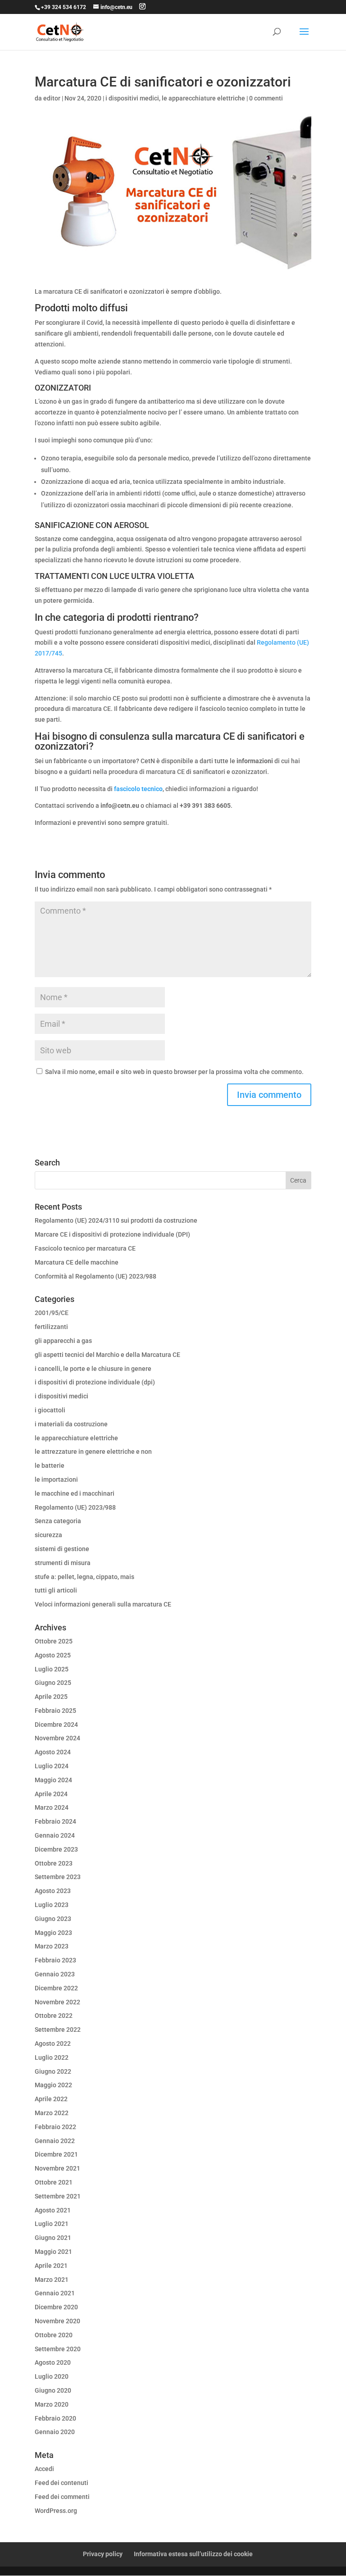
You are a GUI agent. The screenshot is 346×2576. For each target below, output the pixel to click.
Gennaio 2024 (55, 1835)
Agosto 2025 (53, 1655)
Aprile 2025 (51, 1697)
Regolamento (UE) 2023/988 (75, 1507)
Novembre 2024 (57, 1738)
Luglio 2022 (52, 2057)
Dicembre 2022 (56, 1988)
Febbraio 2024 (55, 1821)
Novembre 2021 (57, 2168)
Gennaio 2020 (55, 2432)
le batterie (50, 1465)
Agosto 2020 (53, 2362)
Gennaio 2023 (55, 1974)
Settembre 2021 (58, 2196)
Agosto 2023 (53, 1891)
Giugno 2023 (53, 1919)
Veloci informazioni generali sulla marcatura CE (103, 1604)
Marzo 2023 (52, 1946)
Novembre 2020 (57, 2321)
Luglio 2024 (52, 1766)
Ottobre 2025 (54, 1641)
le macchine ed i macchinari (75, 1493)
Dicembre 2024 (56, 1725)
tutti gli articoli (56, 1590)
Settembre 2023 (58, 1877)
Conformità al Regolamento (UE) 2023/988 (96, 1276)
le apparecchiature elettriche (203, 98)
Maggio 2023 (53, 1933)
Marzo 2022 (52, 2113)
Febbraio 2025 (55, 1711)
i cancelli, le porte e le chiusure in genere (93, 1369)
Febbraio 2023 (55, 1960)
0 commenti (266, 98)
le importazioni (56, 1479)
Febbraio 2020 (55, 2418)
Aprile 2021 (51, 2266)
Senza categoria (58, 1521)
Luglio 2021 (52, 2224)
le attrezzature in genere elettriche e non (93, 1452)
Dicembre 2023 (56, 1849)
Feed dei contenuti (61, 2483)
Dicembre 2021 (56, 2154)
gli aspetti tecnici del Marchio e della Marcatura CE (107, 1355)
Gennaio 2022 (55, 2141)
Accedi (44, 2469)
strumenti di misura (63, 1563)
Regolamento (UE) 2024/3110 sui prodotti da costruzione (116, 1220)
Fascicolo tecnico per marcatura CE (85, 1248)
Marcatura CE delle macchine (77, 1262)
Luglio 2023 (52, 1905)
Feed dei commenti (62, 2497)
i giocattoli (50, 1410)
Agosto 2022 (53, 2044)
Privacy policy (103, 2554)
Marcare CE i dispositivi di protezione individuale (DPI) (112, 1234)
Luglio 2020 (52, 2376)
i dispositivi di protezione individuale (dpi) (95, 1382)
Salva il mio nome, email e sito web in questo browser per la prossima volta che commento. (174, 1072)
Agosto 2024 (53, 1752)
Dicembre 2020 (56, 2307)
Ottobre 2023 (54, 1863)
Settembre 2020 (58, 2349)
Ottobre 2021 (54, 2182)
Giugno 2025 (53, 1683)
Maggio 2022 (53, 2085)
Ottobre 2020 (54, 2335)
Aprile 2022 (51, 2099)
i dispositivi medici (132, 98)
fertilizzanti (51, 1327)
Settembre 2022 (58, 2030)
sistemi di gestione (62, 1549)
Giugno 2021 (53, 2238)
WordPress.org (56, 2511)
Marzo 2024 (52, 1807)
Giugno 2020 (53, 2390)
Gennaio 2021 (55, 2293)
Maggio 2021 (53, 2252)
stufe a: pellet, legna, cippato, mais (84, 1577)
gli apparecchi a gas (63, 1341)
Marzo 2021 (52, 2280)
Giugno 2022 (53, 2071)
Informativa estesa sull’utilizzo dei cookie (193, 2554)
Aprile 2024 (51, 1794)
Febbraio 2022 (55, 2127)
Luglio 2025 (52, 1669)
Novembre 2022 (57, 2002)
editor (52, 98)
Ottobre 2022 (54, 2016)
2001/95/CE (52, 1313)
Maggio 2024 (53, 1780)
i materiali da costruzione (71, 1424)
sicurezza (48, 1535)
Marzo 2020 (52, 2404)
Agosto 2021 (53, 2210)
